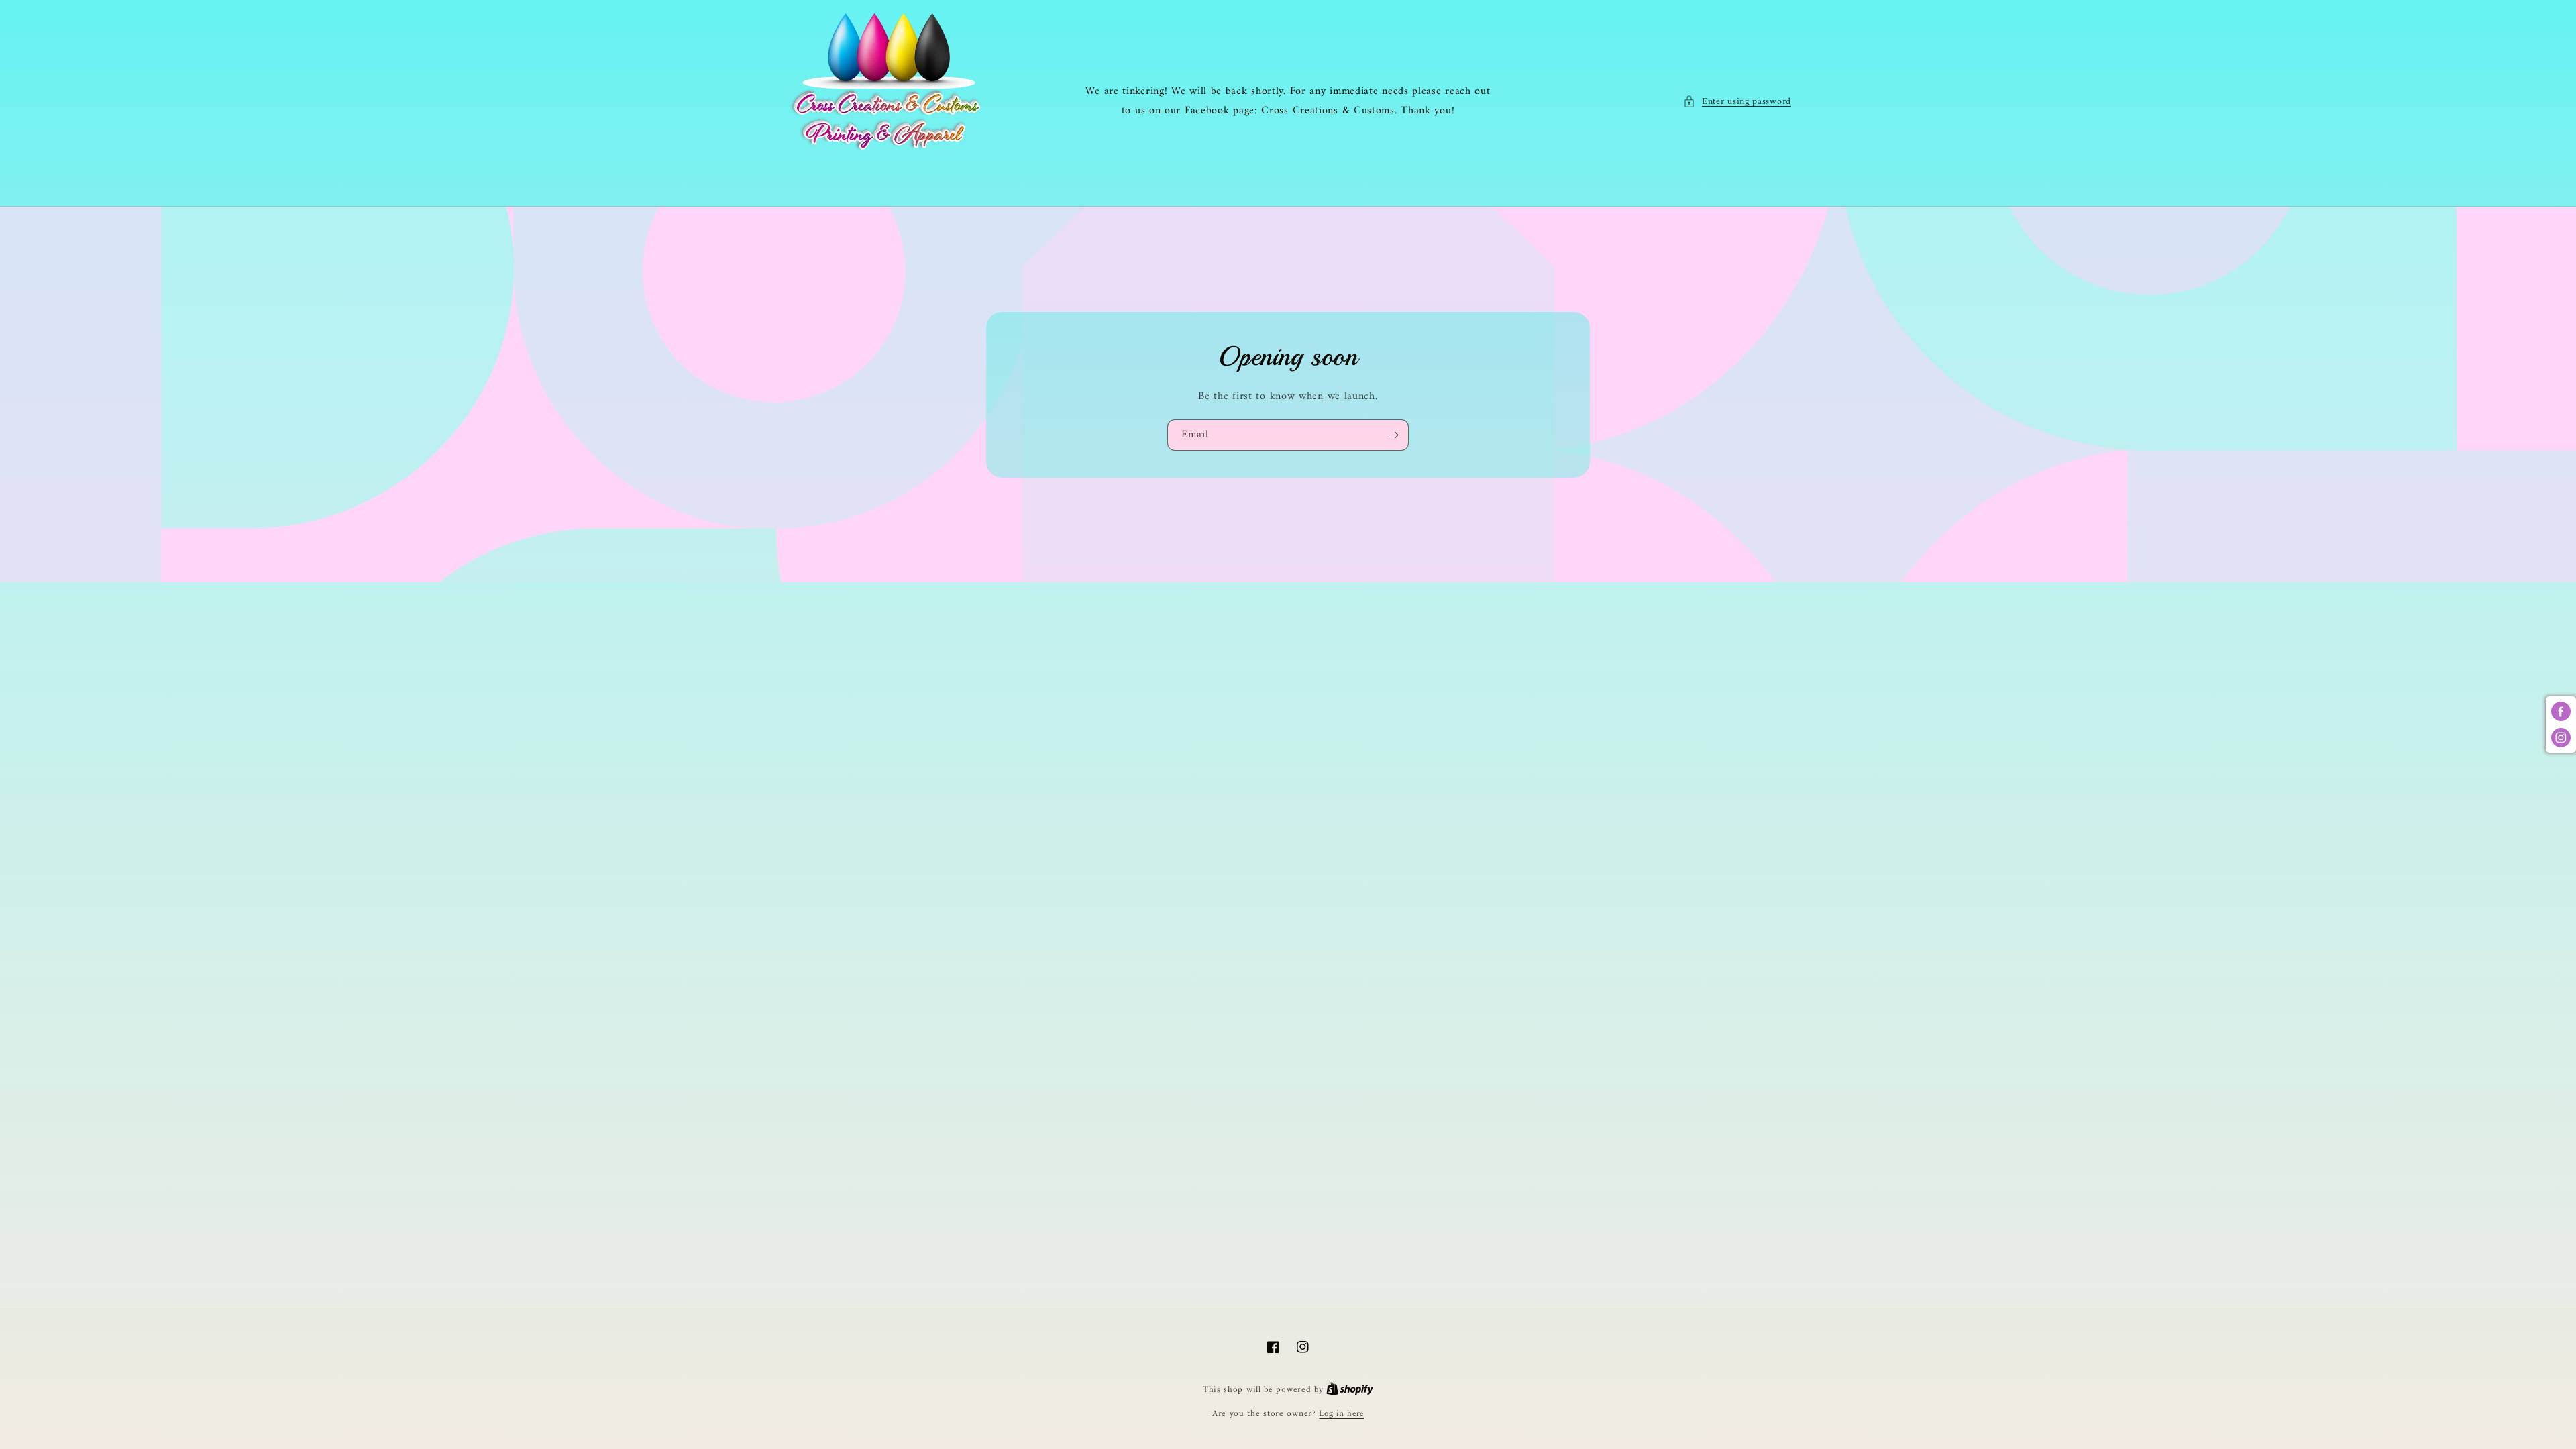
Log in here (1341, 1414)
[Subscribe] (1393, 435)
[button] (1737, 102)
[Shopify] (1350, 1390)
